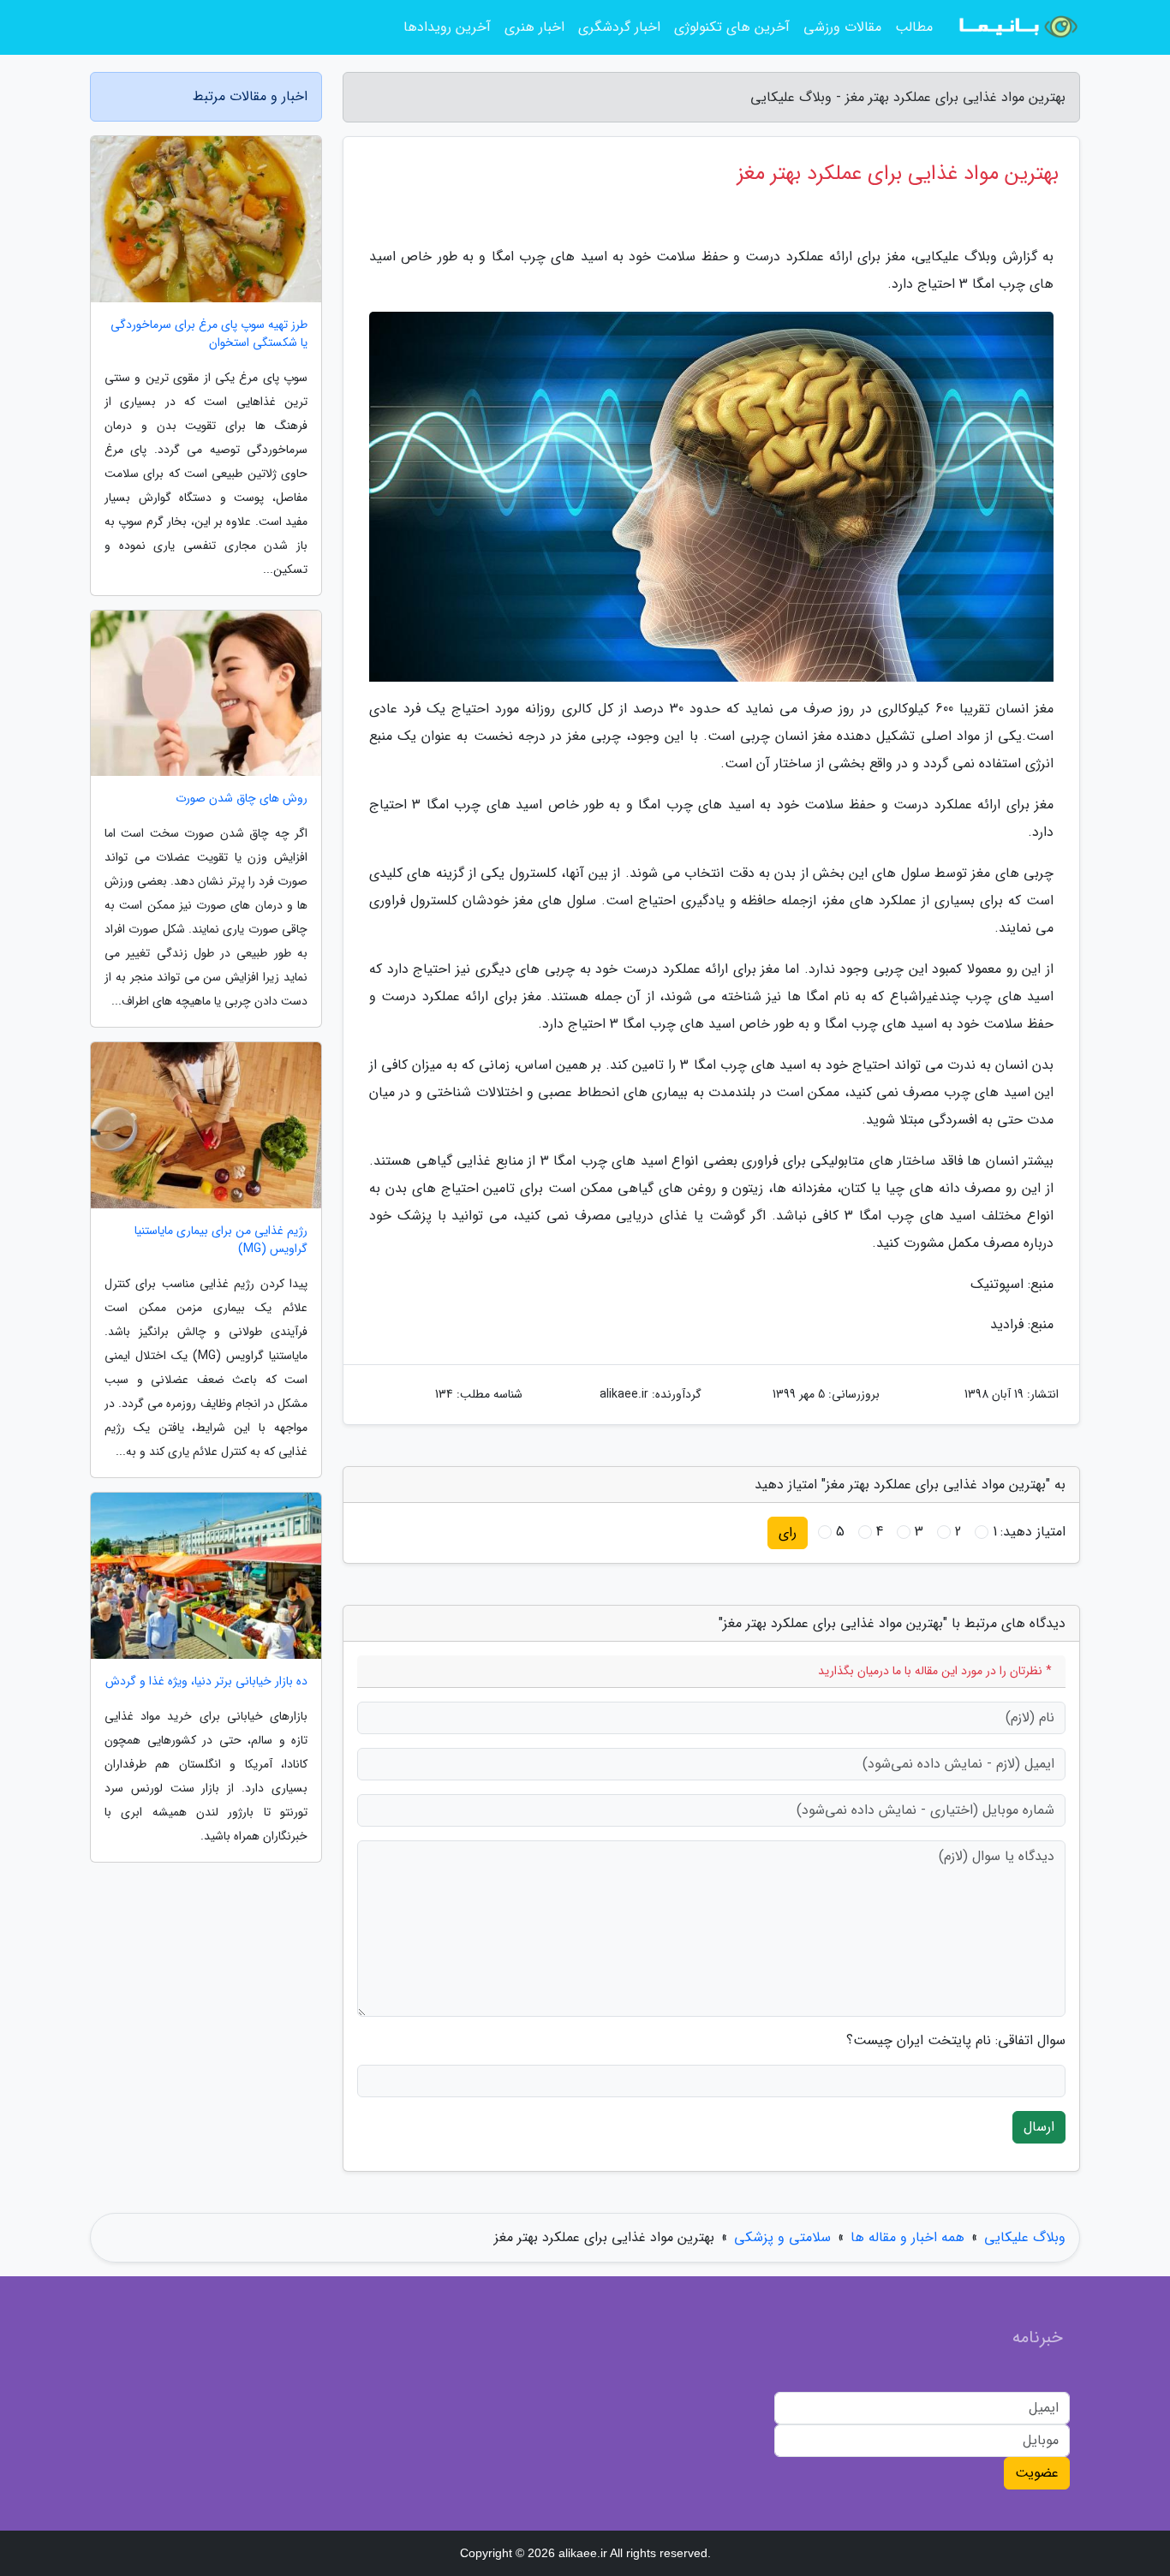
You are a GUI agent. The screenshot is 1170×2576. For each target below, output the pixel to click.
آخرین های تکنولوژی (732, 27)
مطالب (914, 27)
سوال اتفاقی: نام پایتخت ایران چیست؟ (956, 2041)
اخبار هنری (534, 27)
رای (788, 1532)
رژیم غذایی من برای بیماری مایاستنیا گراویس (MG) (221, 1240)
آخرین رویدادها (447, 27)
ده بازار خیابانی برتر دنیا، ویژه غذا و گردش (206, 1682)
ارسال (1039, 2127)
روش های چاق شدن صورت (242, 799)
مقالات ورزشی (842, 27)
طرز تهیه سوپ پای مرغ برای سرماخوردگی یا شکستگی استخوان (209, 334)
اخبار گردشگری (619, 27)
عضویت (1037, 2473)
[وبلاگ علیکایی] (1017, 27)
